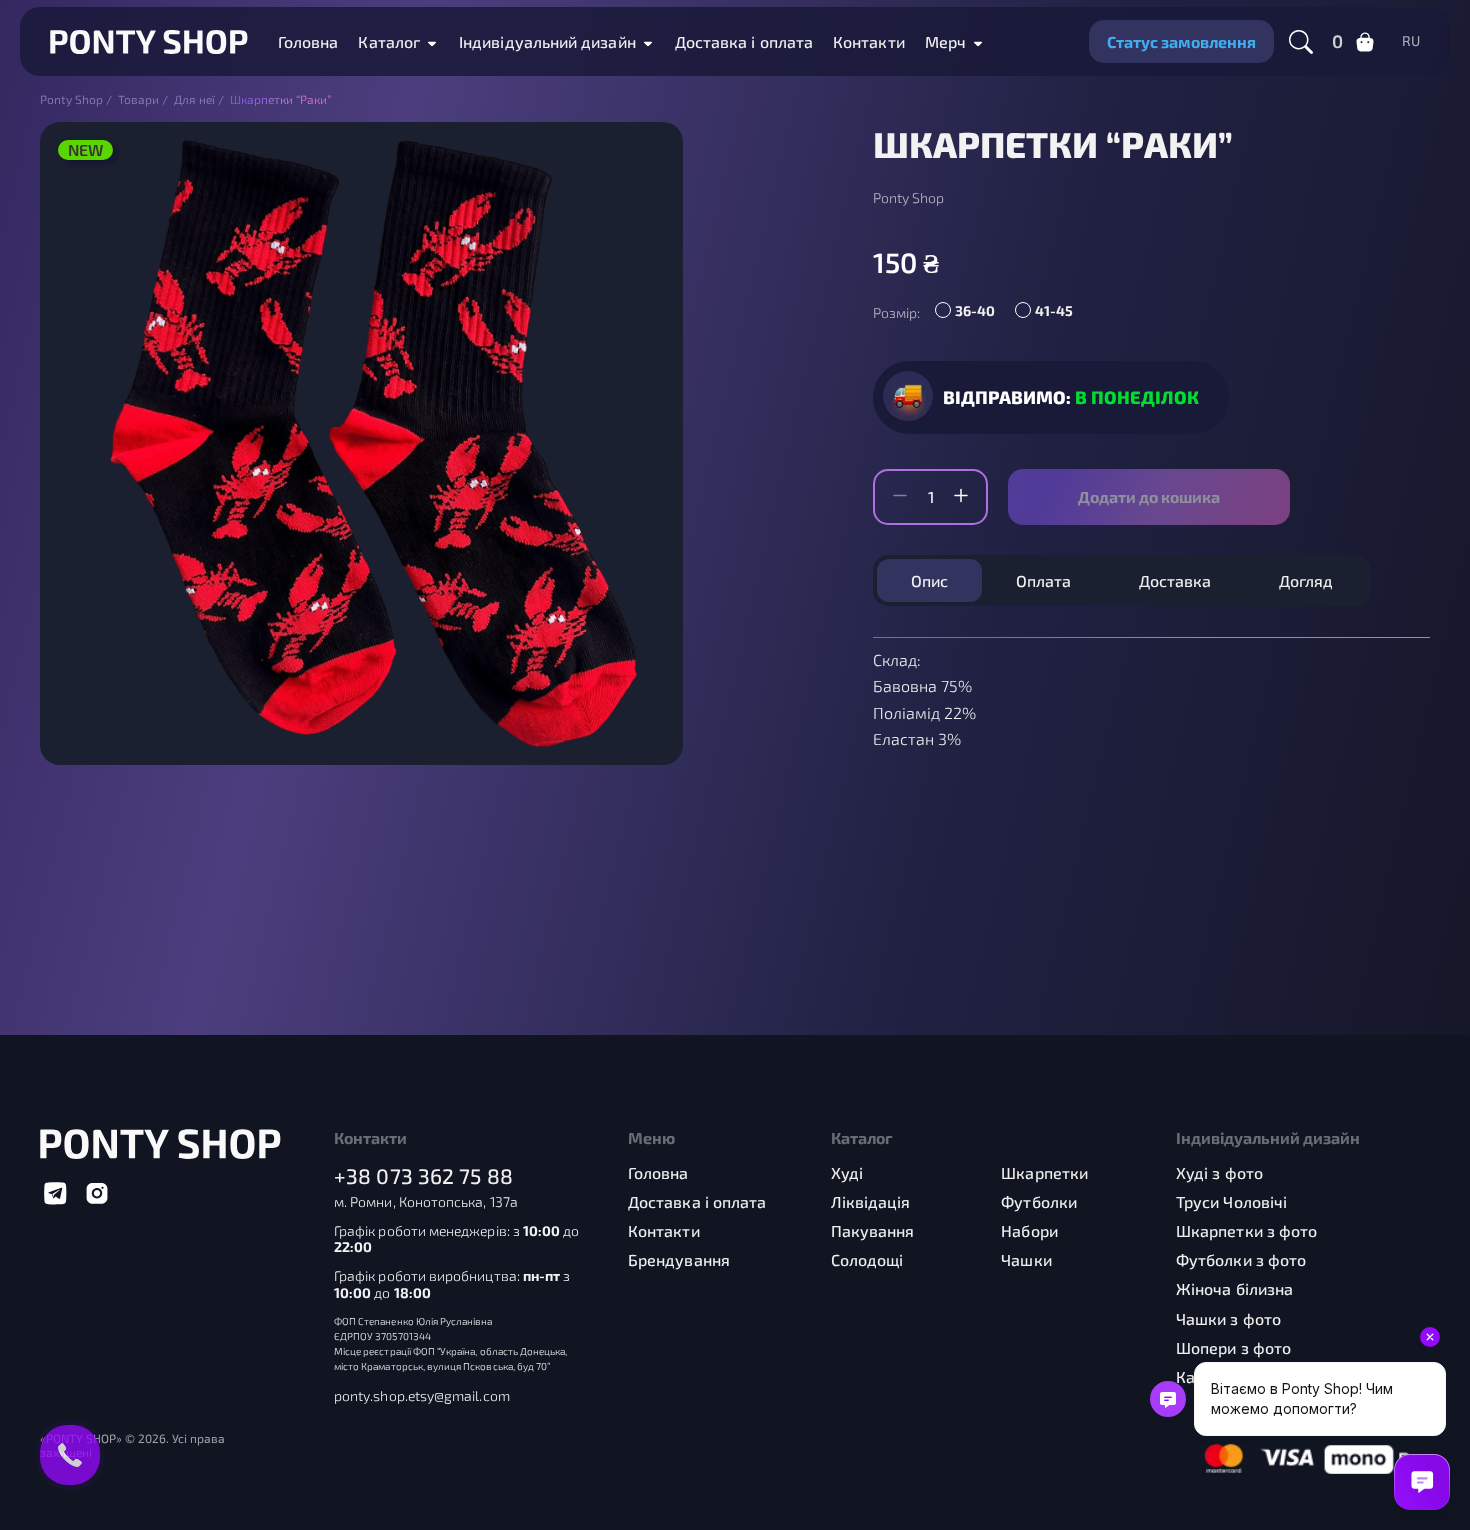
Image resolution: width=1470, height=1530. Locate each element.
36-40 (975, 310)
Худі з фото (1219, 1172)
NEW (85, 149)
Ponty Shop (908, 198)
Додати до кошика (1149, 496)
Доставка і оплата (744, 41)
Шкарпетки (1044, 1172)
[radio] (970, 313)
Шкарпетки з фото (1246, 1230)
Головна (308, 41)
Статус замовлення (1181, 41)
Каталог (389, 41)
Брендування (679, 1259)
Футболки (1039, 1201)
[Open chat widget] (1422, 1482)
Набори (1029, 1230)
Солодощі (867, 1259)
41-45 (1054, 310)
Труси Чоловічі (1231, 1201)
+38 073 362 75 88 (423, 1175)
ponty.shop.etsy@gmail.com (422, 1396)
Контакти (869, 41)
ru (1411, 41)
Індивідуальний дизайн (547, 41)
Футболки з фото (1241, 1259)
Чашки (1026, 1259)
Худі (847, 1172)
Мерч (945, 41)
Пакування (873, 1230)
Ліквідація (871, 1201)
